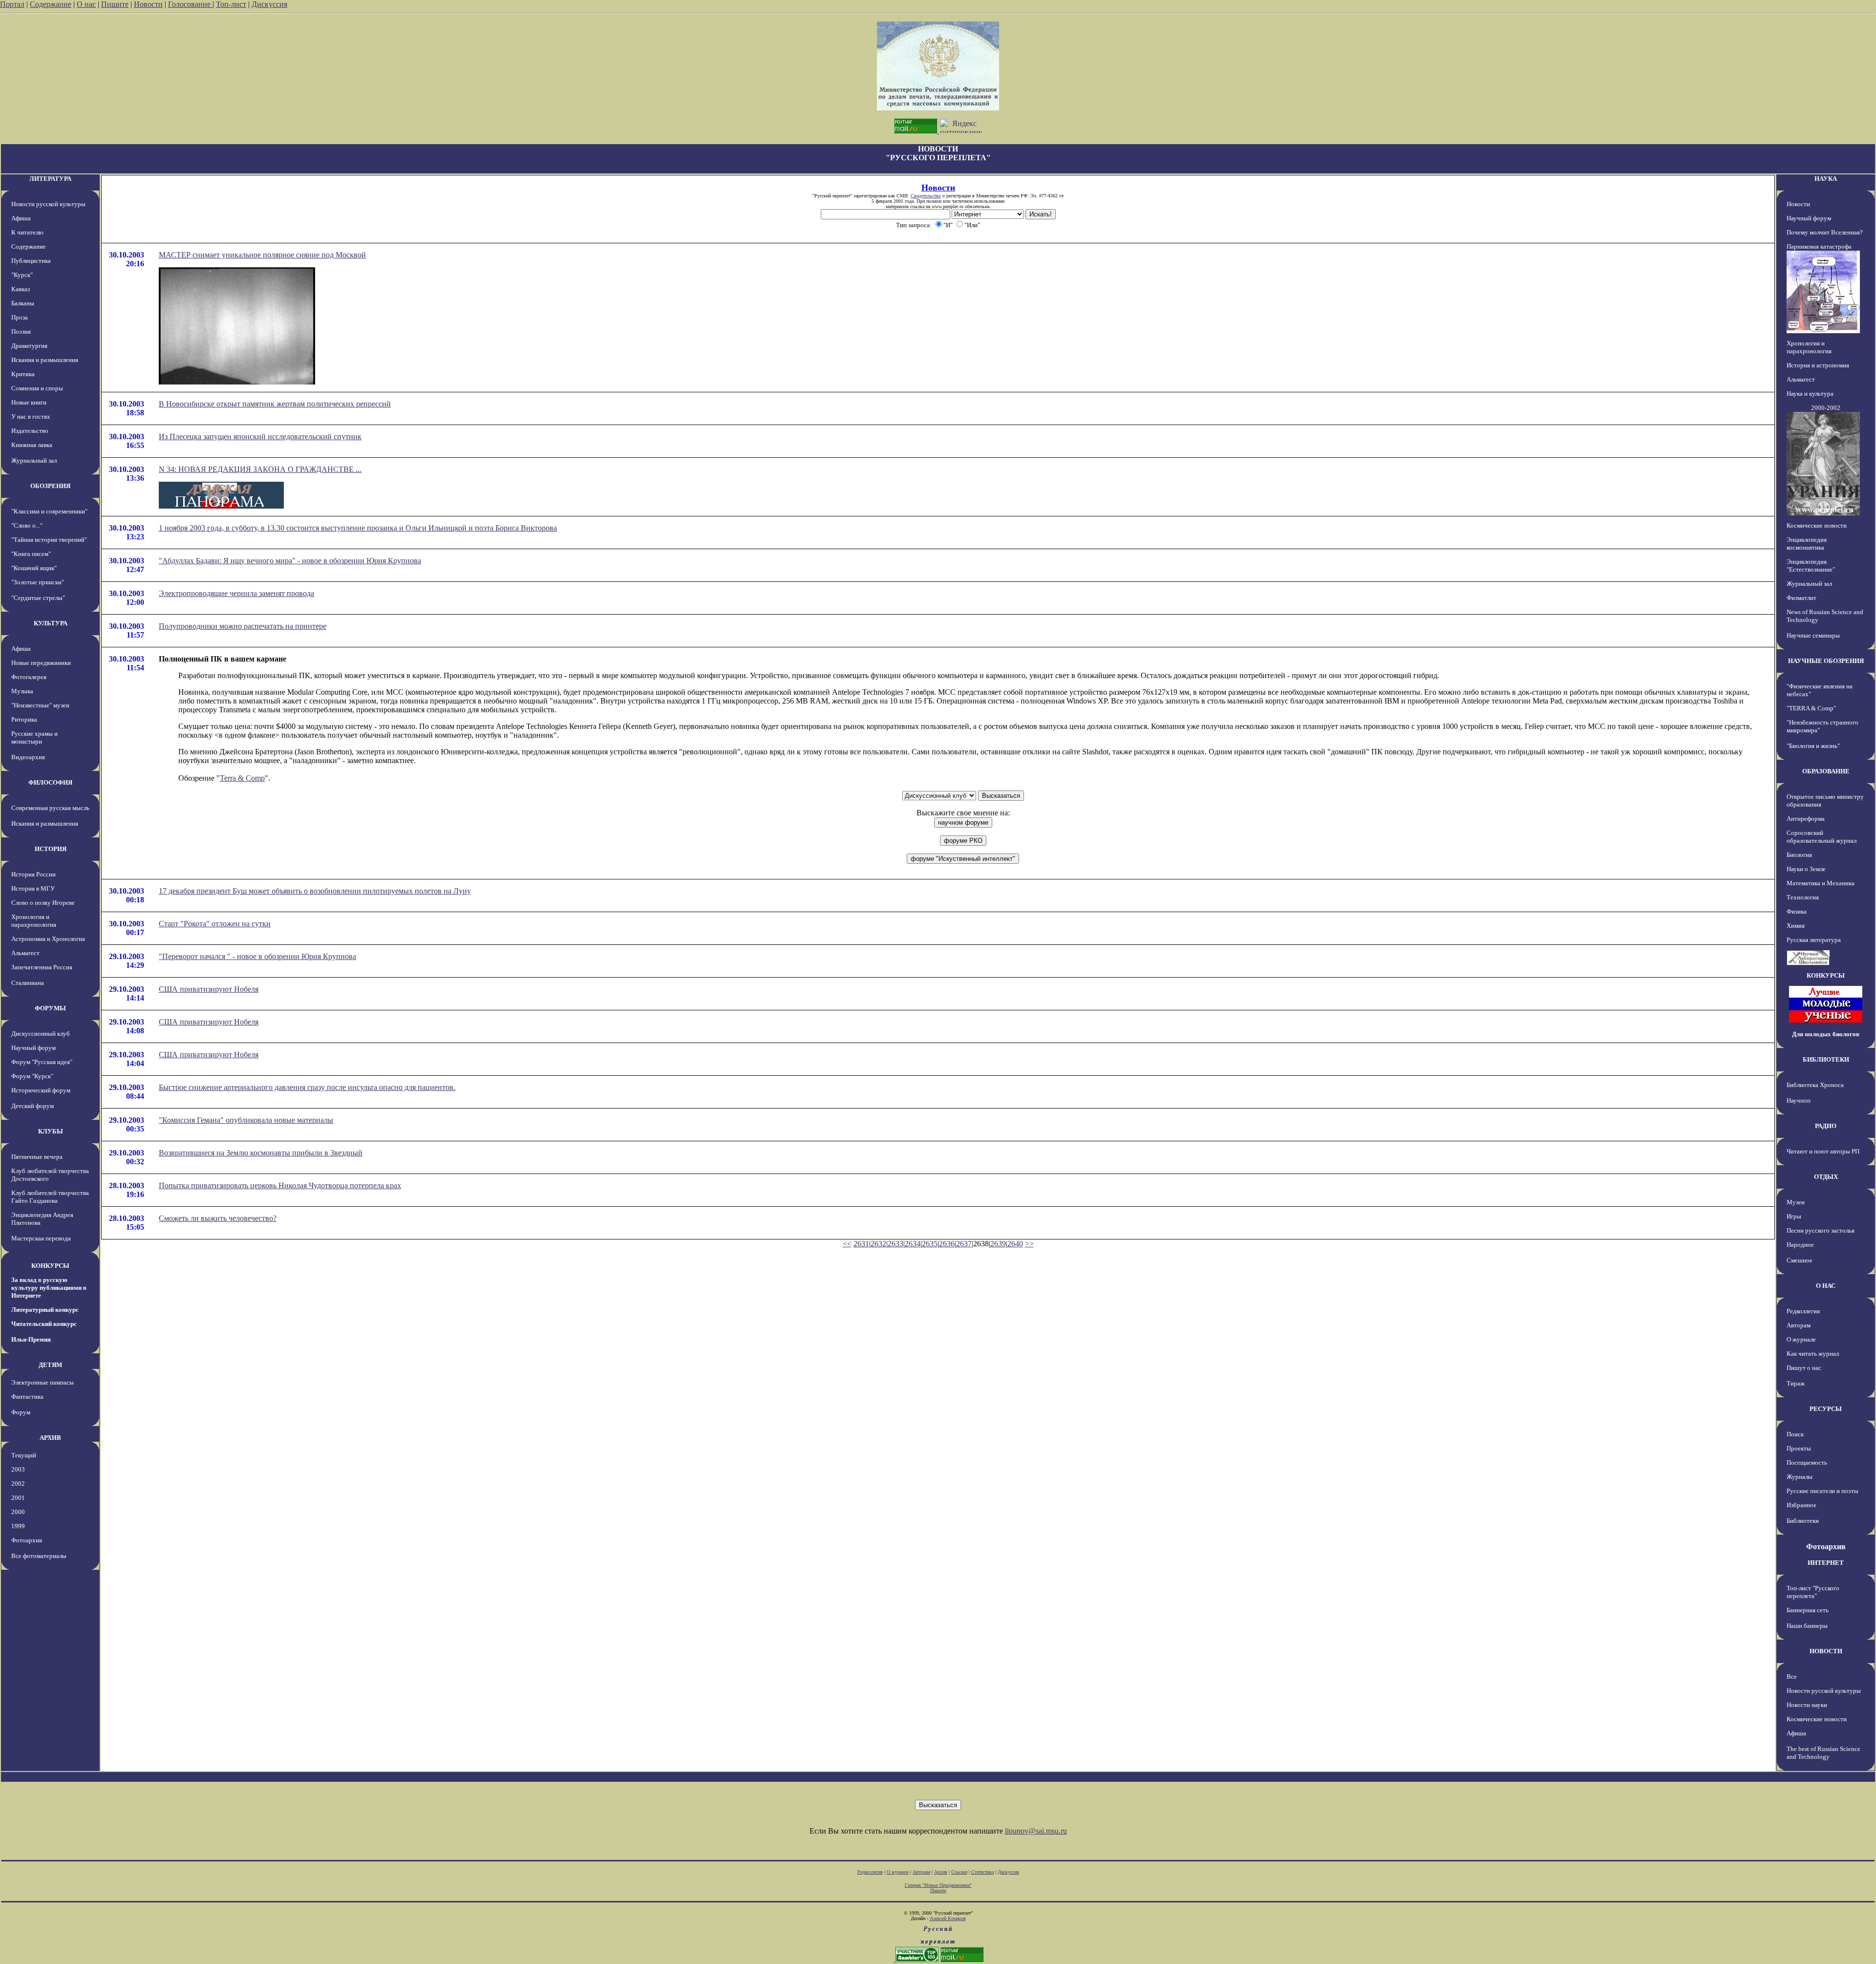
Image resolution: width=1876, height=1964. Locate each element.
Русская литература (1814, 940)
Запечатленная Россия (42, 967)
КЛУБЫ (51, 1131)
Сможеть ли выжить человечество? (218, 1218)
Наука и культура (1810, 394)
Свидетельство (926, 196)
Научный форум (33, 1048)
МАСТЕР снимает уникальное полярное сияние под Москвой (262, 255)
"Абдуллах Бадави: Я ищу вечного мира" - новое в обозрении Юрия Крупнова (290, 561)
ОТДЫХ (1826, 1177)
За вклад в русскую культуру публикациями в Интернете (49, 1288)
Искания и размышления (45, 360)
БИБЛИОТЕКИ (1826, 1059)
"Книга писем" (31, 554)
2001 (18, 1498)
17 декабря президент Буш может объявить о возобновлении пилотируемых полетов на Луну (315, 891)
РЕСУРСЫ (1826, 1409)
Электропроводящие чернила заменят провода (236, 593)
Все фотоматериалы (39, 1556)
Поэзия (21, 331)
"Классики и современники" (49, 511)
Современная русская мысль (50, 808)
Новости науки (1807, 1705)
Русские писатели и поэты (1823, 1491)
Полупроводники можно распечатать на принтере (243, 626)
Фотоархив (27, 1540)
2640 (1015, 1244)
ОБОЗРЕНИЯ (50, 486)
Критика (23, 374)
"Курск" (22, 275)
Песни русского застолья (1821, 1230)
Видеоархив (28, 757)
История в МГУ (33, 888)
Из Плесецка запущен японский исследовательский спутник (260, 437)
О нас (86, 4)
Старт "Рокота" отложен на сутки (215, 924)
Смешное (1800, 1260)
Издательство (30, 431)
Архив (941, 1872)
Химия (1796, 926)
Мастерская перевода (41, 1238)
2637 (964, 1244)
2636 (947, 1244)
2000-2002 (1826, 408)
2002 (18, 1484)
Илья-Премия (31, 1339)
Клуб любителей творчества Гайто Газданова (50, 1197)
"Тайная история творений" (49, 540)
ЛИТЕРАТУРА (50, 179)
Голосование (190, 4)
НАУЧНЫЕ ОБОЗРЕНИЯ (1826, 661)
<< (847, 1244)
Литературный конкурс (45, 1310)
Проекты (1799, 1448)
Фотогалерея (29, 677)
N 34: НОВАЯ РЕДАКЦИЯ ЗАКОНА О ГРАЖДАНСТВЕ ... (260, 469)
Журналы (1800, 1477)
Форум (21, 1412)
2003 (18, 1469)
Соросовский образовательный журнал (1822, 837)
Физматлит (1801, 598)
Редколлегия (1803, 1311)
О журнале (1801, 1339)
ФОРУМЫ (50, 1008)
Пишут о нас (1804, 1368)
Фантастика (27, 1397)
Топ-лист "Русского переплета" (1813, 1592)
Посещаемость (1807, 1462)
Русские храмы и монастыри (34, 737)
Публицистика (31, 261)
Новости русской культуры (48, 204)
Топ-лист (231, 4)
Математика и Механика (1821, 883)
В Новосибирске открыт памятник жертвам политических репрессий (275, 404)
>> (1029, 1244)
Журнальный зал (34, 460)
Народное (1800, 1245)
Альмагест (25, 953)
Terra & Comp (242, 778)
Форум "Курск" (32, 1076)
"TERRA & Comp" (1811, 708)
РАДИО (1826, 1126)
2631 (861, 1244)
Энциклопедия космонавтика (1807, 544)
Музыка (22, 691)
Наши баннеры (1807, 1626)
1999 (18, 1526)
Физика (1797, 911)
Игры (1794, 1216)
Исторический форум (41, 1090)
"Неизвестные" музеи (40, 705)
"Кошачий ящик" (34, 568)
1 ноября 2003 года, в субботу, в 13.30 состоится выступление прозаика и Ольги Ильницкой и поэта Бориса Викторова (358, 528)
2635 (930, 1244)
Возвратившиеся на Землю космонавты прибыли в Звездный (261, 1153)
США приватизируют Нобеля (209, 989)
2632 (878, 1244)
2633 (895, 1244)
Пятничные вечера (37, 1157)
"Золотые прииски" (38, 582)
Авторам (1799, 1325)
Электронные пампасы (43, 1382)
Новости (148, 4)
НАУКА (1826, 179)
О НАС (1826, 1286)
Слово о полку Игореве (43, 903)
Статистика (982, 1872)
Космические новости (1817, 525)
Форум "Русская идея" (42, 1062)
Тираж (1796, 1383)
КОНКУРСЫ (50, 1266)
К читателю (27, 232)
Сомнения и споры (37, 388)
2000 (18, 1512)
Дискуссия (269, 4)
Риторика (24, 719)
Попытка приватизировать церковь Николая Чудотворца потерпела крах (280, 1185)
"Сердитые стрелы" (38, 598)
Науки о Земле (1806, 869)
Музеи (1796, 1202)
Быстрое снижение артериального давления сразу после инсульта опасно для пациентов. (307, 1087)
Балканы (23, 303)
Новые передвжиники (41, 663)
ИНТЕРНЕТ (1826, 1563)
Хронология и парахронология (34, 921)
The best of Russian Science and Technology (1823, 1753)
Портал (12, 4)
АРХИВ (50, 1438)
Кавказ (21, 289)
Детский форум (32, 1106)
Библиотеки (1803, 1521)
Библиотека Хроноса (1815, 1085)
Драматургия (29, 346)
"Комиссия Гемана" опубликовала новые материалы (246, 1120)
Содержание (51, 4)
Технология (1803, 897)
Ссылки (959, 1872)
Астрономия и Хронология (48, 939)
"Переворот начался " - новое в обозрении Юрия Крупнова (257, 956)
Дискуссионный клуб (41, 1034)
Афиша (21, 218)
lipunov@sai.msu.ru (1036, 1831)
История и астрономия (1818, 365)
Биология (1799, 855)
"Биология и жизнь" (1813, 746)
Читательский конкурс (44, 1324)
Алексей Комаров (948, 1918)
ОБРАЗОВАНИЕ (1826, 771)
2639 (998, 1244)
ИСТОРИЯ (51, 849)
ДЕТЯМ (50, 1365)
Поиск (1795, 1434)
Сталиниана (28, 983)
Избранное (1801, 1505)
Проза (20, 317)
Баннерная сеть (1808, 1610)
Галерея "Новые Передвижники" (938, 1885)
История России (33, 874)
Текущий (24, 1455)
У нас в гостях (31, 416)
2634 (913, 1244)
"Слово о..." (27, 525)
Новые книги (29, 402)
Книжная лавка (32, 445)
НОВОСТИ (1826, 1651)
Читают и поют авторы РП (1823, 1151)
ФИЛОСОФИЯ (50, 782)
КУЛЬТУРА (51, 623)
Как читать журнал (1813, 1354)
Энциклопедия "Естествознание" (1811, 566)
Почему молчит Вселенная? (1825, 232)
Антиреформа (1806, 819)
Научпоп (1799, 1100)
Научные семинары (1813, 635)
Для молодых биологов (1826, 1034)
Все (1792, 1676)
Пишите (115, 4)
